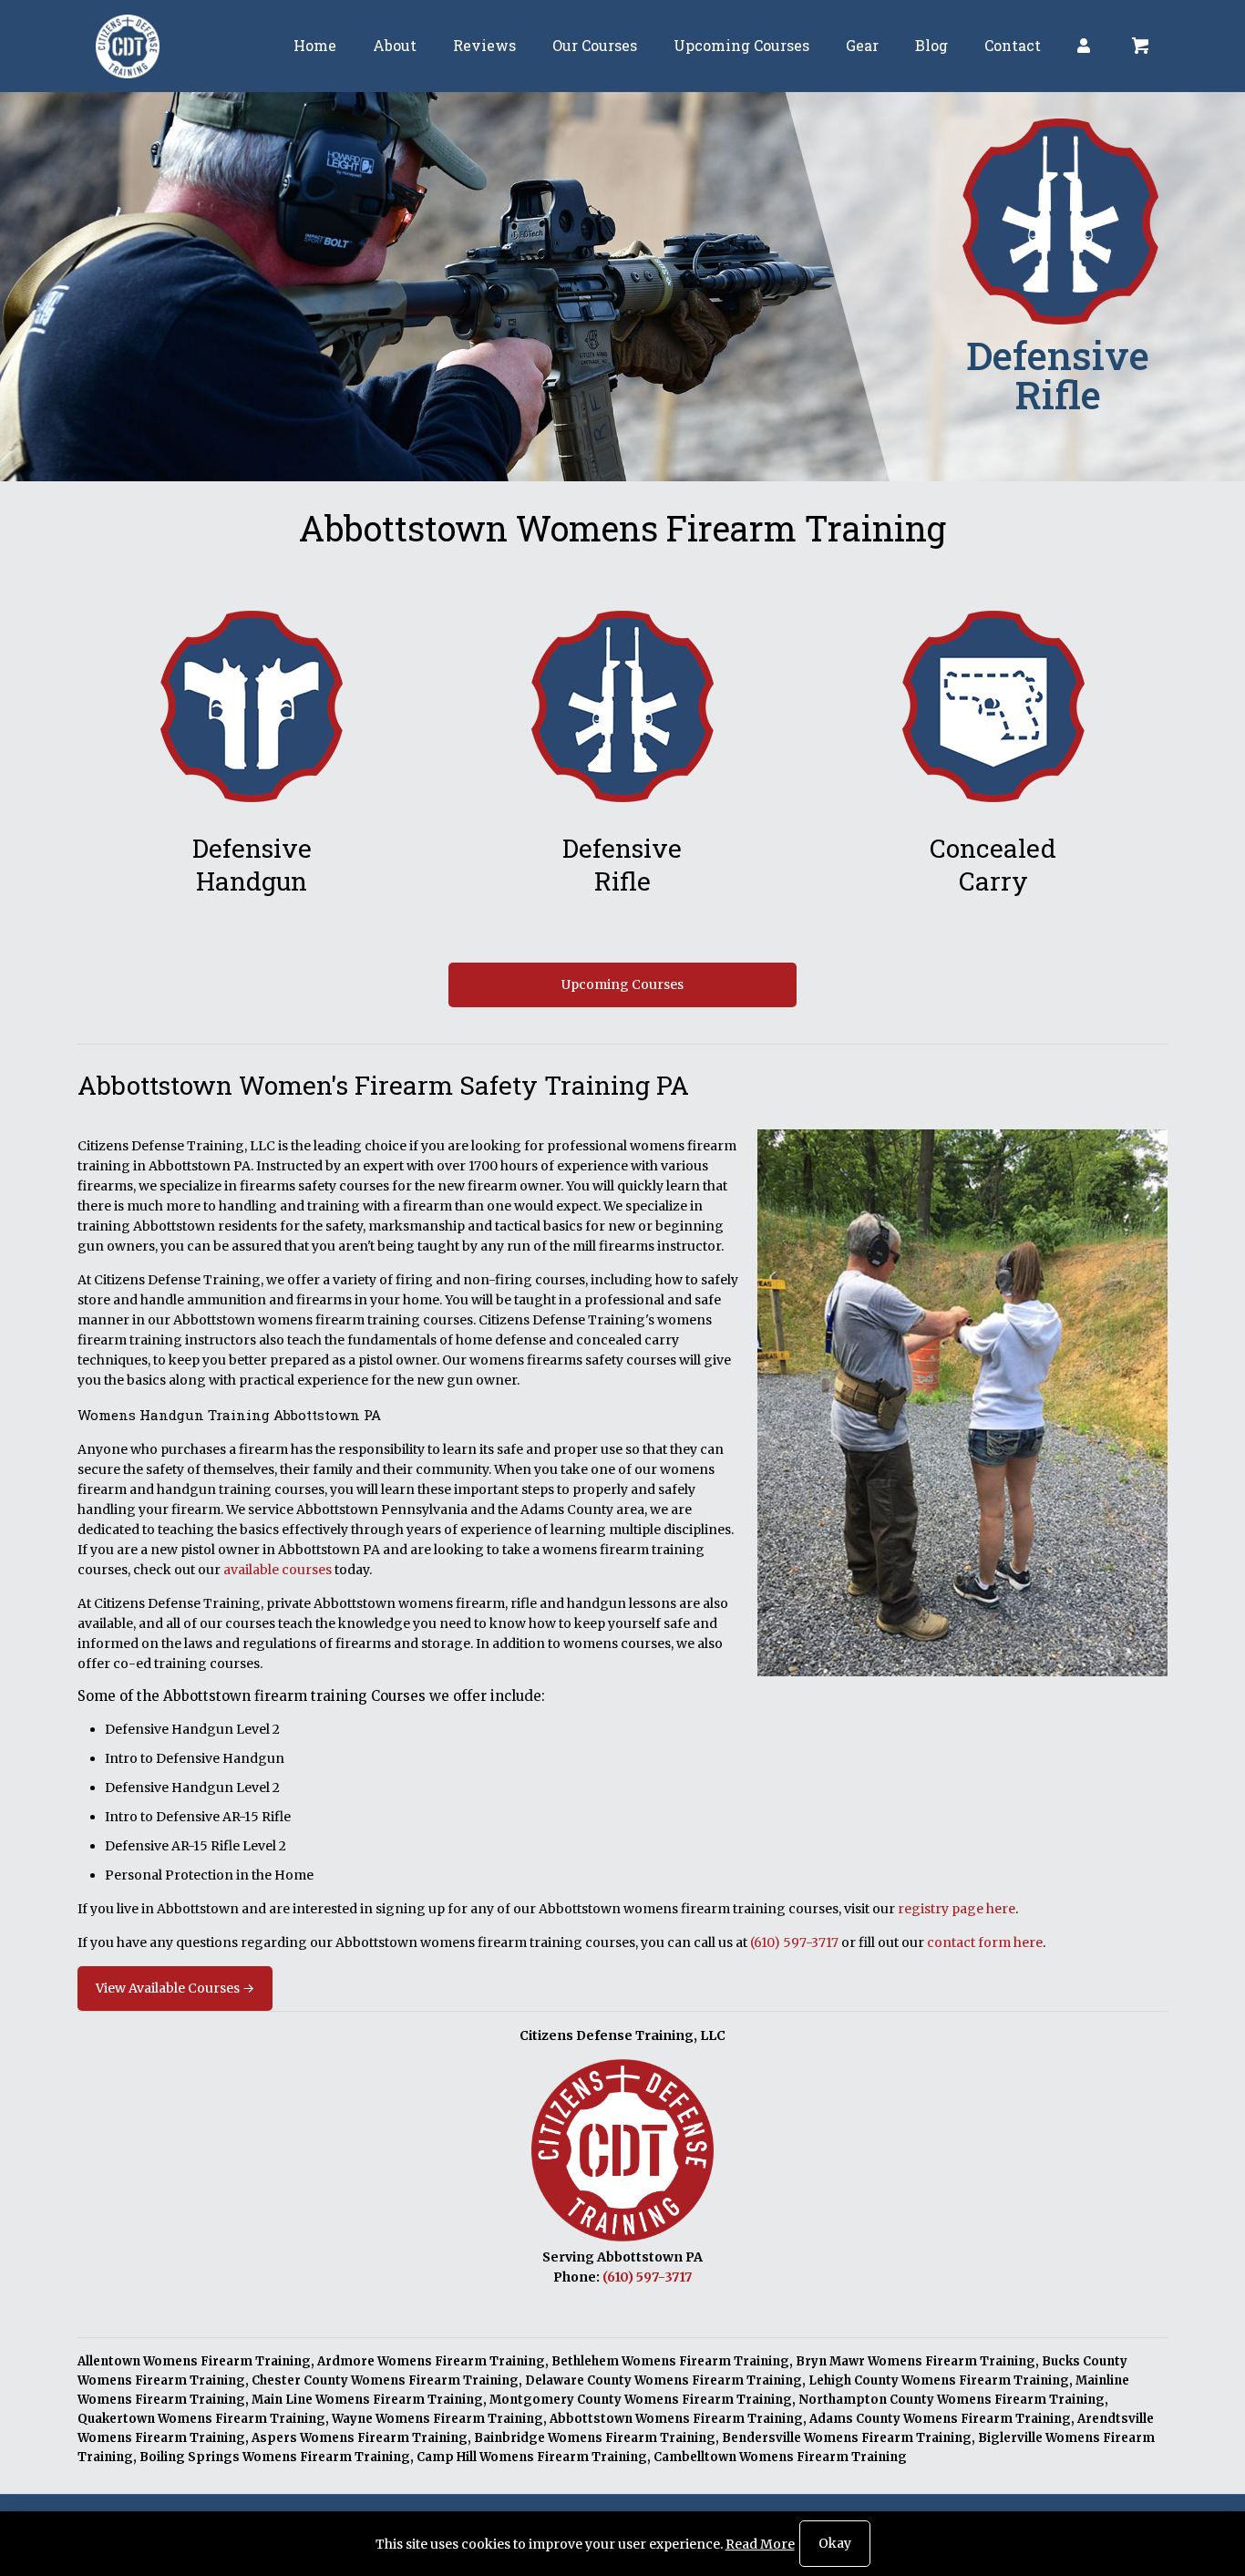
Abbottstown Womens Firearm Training (676, 2419)
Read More (760, 2544)
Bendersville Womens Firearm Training (847, 2438)
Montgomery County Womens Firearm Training (641, 2400)
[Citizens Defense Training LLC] (128, 46)
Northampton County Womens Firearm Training (952, 2400)
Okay (835, 2543)
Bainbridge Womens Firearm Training (595, 2438)
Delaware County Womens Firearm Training (664, 2380)
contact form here (985, 1942)
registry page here (957, 1909)
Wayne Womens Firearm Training (437, 2419)
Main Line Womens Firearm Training (367, 2400)
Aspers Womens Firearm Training (360, 2438)
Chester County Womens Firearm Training (385, 2380)
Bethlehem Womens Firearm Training (670, 2361)
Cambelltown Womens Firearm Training (780, 2457)
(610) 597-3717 (794, 1942)
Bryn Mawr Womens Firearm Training (916, 2361)
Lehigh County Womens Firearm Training (939, 2380)
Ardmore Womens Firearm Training (431, 2361)
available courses (278, 1570)
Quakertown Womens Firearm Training (201, 2419)
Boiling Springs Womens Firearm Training (275, 2457)
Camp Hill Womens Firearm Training (532, 2457)
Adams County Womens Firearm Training (940, 2419)
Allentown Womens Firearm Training (194, 2361)
